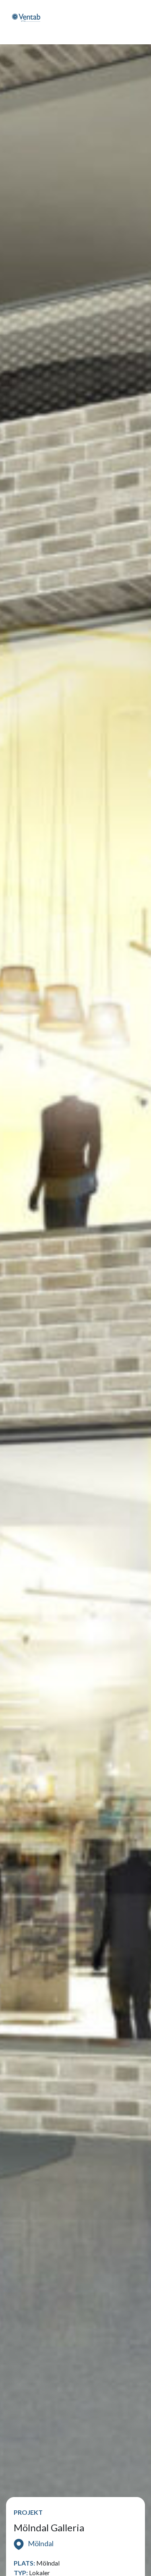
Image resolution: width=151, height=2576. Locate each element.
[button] (110, 22)
